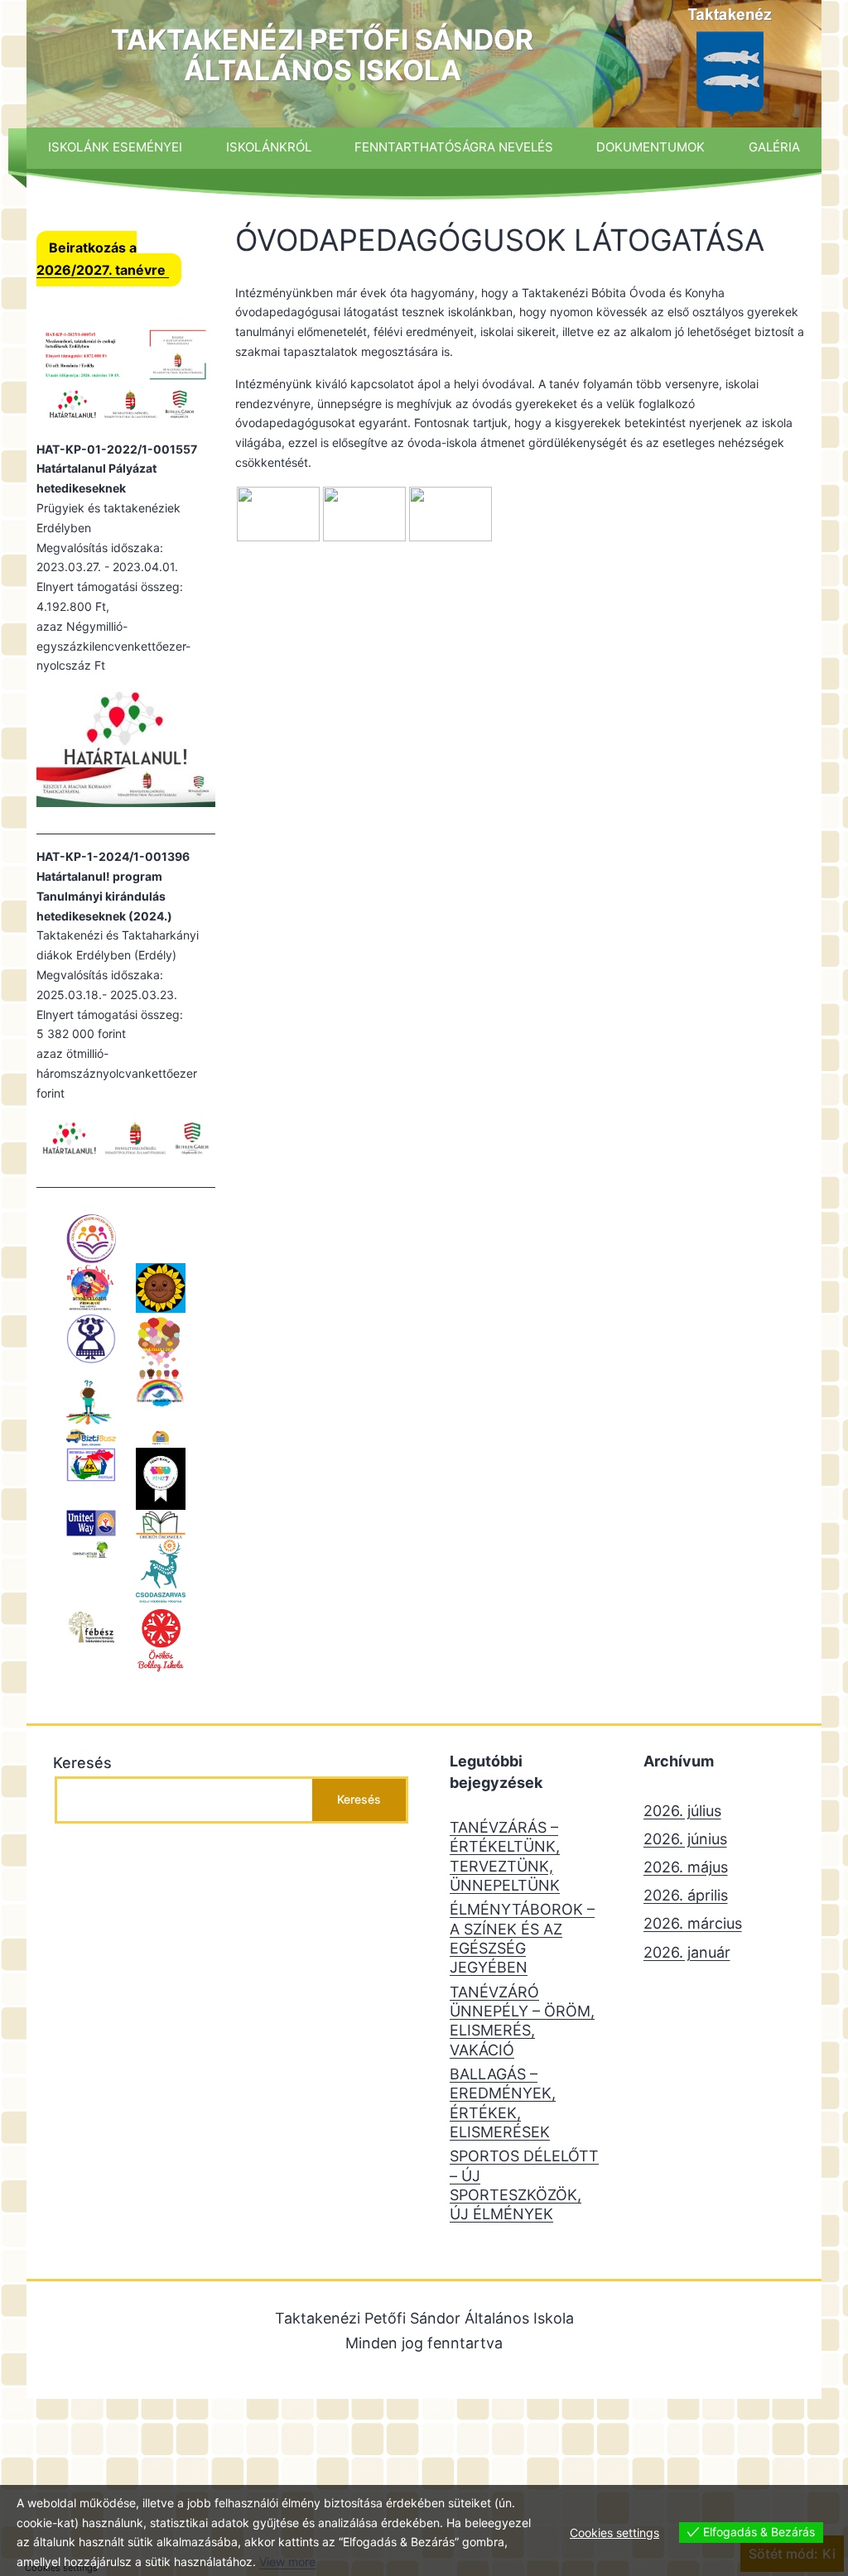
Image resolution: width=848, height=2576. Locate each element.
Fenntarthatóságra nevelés (454, 147)
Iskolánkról (269, 147)
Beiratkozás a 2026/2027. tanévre (103, 259)
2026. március (693, 1923)
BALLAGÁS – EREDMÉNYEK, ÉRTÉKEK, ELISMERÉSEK (503, 2103)
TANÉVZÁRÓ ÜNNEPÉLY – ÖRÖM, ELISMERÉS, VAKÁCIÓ (522, 2021)
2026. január (687, 1952)
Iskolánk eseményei (115, 147)
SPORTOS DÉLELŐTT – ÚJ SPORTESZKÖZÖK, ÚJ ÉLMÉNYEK (524, 2185)
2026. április (686, 1895)
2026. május (686, 1867)
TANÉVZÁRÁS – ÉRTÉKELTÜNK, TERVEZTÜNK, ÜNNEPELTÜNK (505, 1856)
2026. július (682, 1811)
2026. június (685, 1839)
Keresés (82, 1763)
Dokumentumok (650, 147)
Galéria (774, 147)
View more (287, 2562)
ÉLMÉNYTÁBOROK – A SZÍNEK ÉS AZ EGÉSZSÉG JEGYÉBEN (522, 1938)
